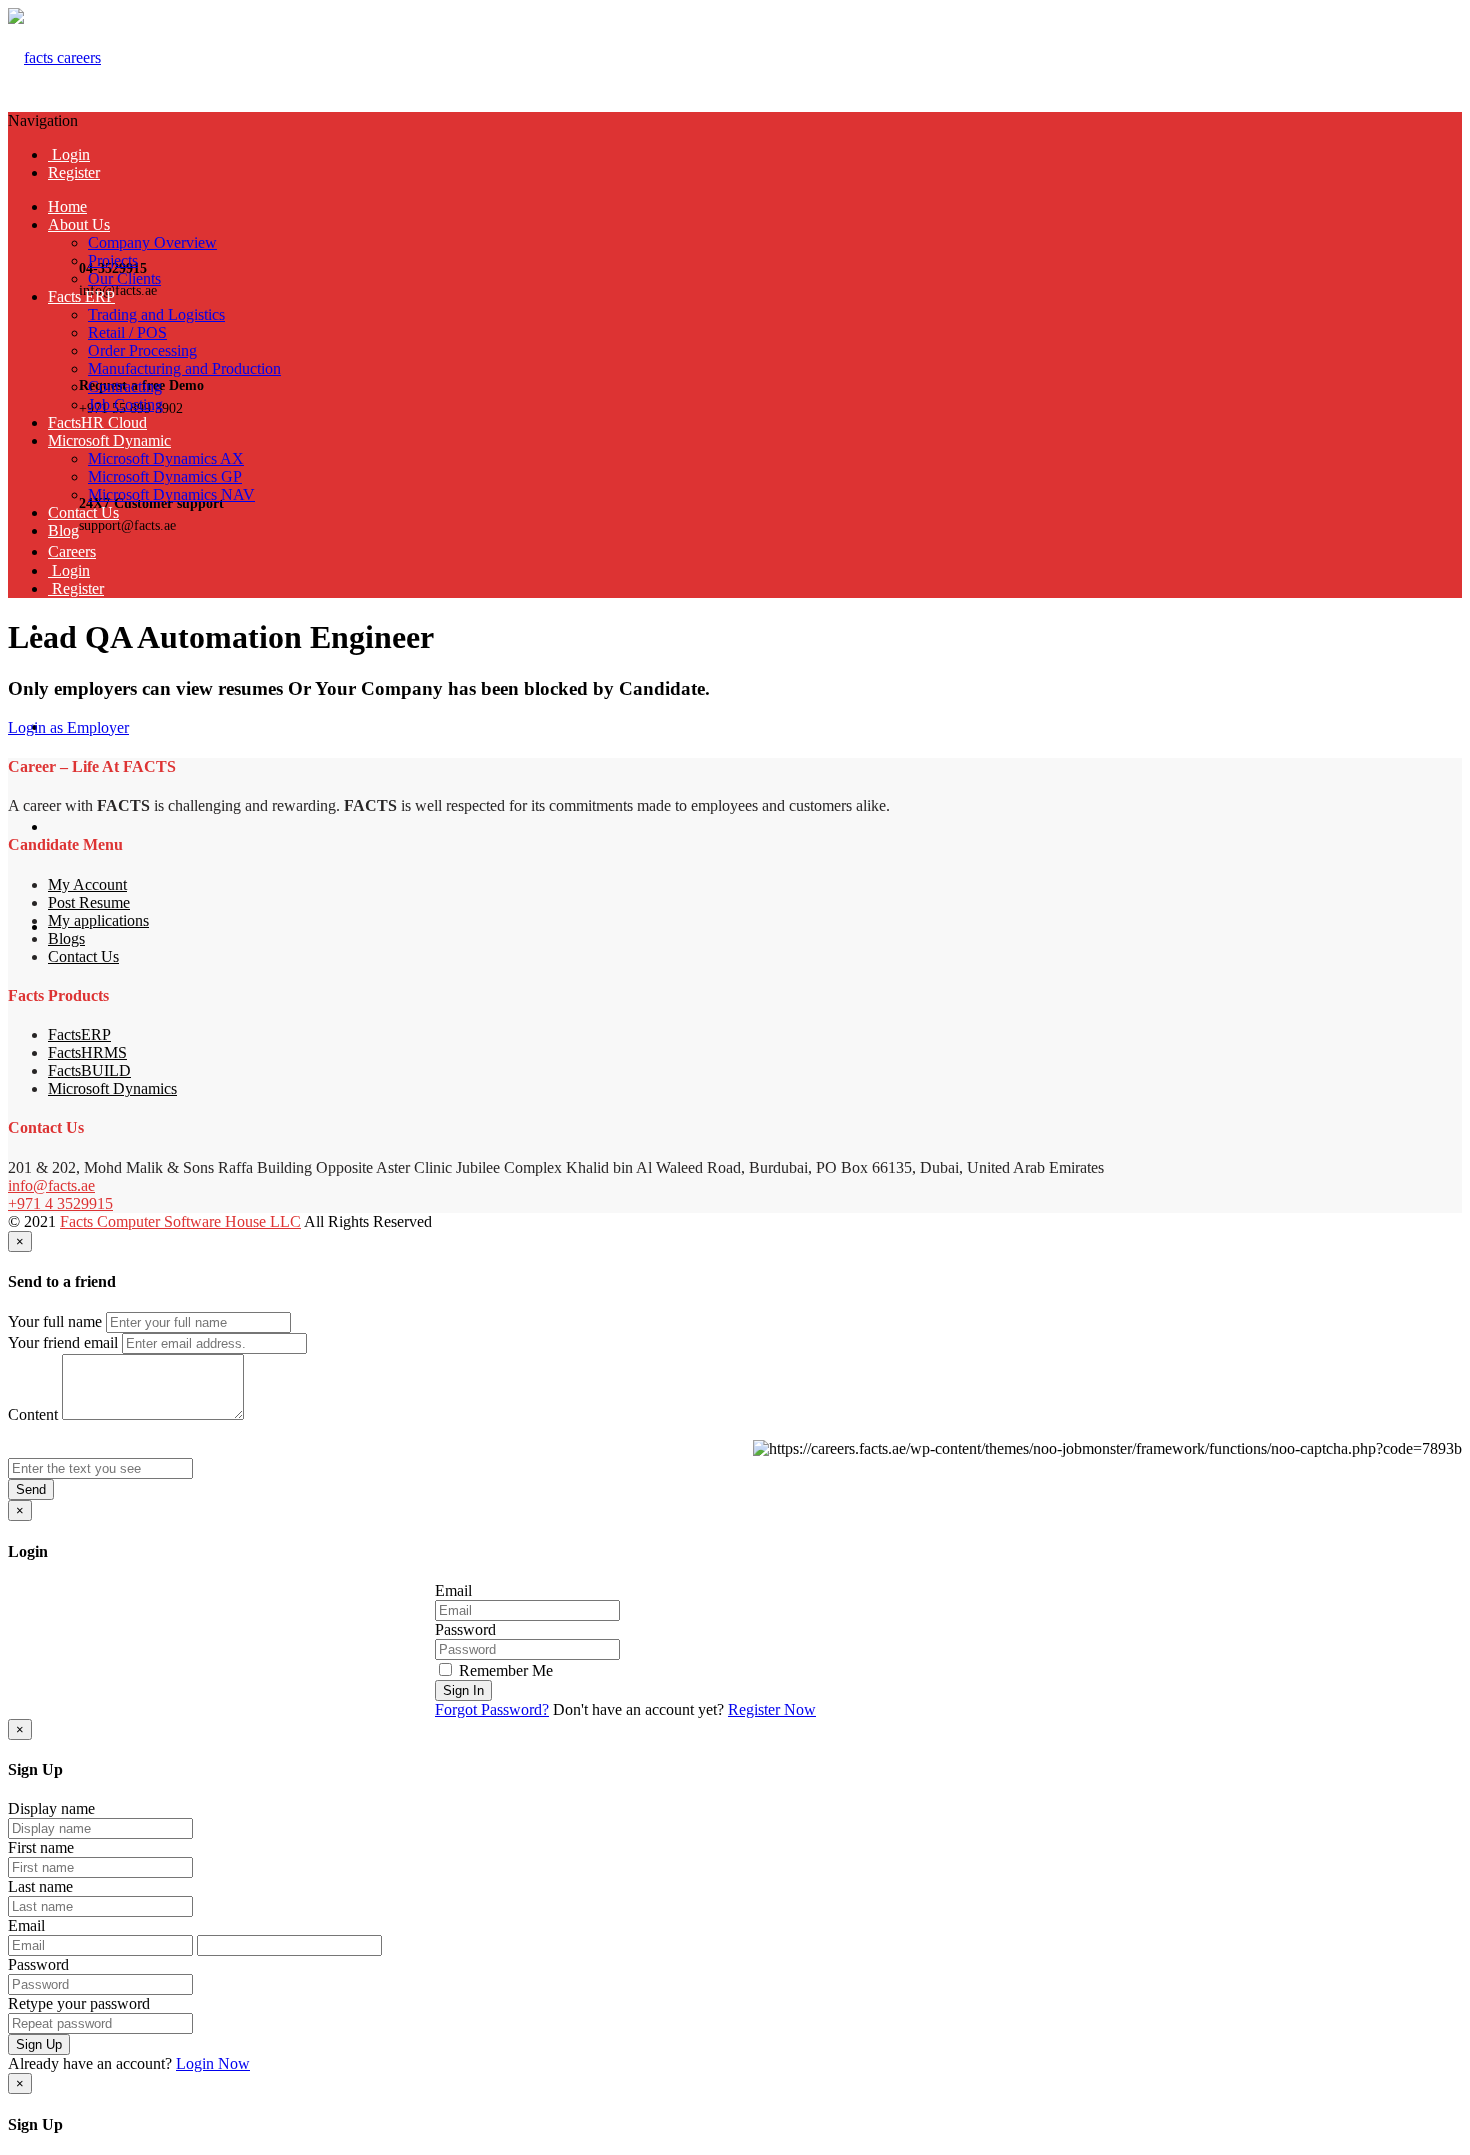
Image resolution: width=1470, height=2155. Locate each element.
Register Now (772, 1709)
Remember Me (504, 1670)
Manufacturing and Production (184, 368)
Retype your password (79, 2003)
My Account (87, 884)
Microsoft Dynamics (112, 1088)
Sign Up (39, 2044)
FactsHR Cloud (97, 422)
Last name (40, 1886)
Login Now (213, 2063)
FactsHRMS (87, 1052)
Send (31, 1489)
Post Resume (89, 902)
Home (67, 206)
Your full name (55, 1321)
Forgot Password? (492, 1709)
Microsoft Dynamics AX (166, 458)
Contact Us (83, 512)
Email (453, 1590)
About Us (79, 224)
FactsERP (79, 1034)
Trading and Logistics (156, 314)
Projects (113, 260)
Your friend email (63, 1342)
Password (465, 1629)
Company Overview (152, 242)
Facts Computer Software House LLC (180, 1221)
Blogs (66, 938)
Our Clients (124, 278)
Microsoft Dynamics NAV (171, 494)
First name (41, 1847)
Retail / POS (127, 332)
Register (74, 172)
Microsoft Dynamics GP (165, 476)
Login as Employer (68, 727)
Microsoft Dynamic (109, 440)
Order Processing (142, 350)
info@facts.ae (51, 1185)
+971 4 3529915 (60, 1203)
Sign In (463, 1690)
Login (69, 154)
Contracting (125, 386)
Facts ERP (81, 296)
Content (33, 1414)
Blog (63, 530)
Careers (72, 551)
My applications (98, 920)
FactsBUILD (89, 1070)
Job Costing (125, 404)
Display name (51, 1808)
